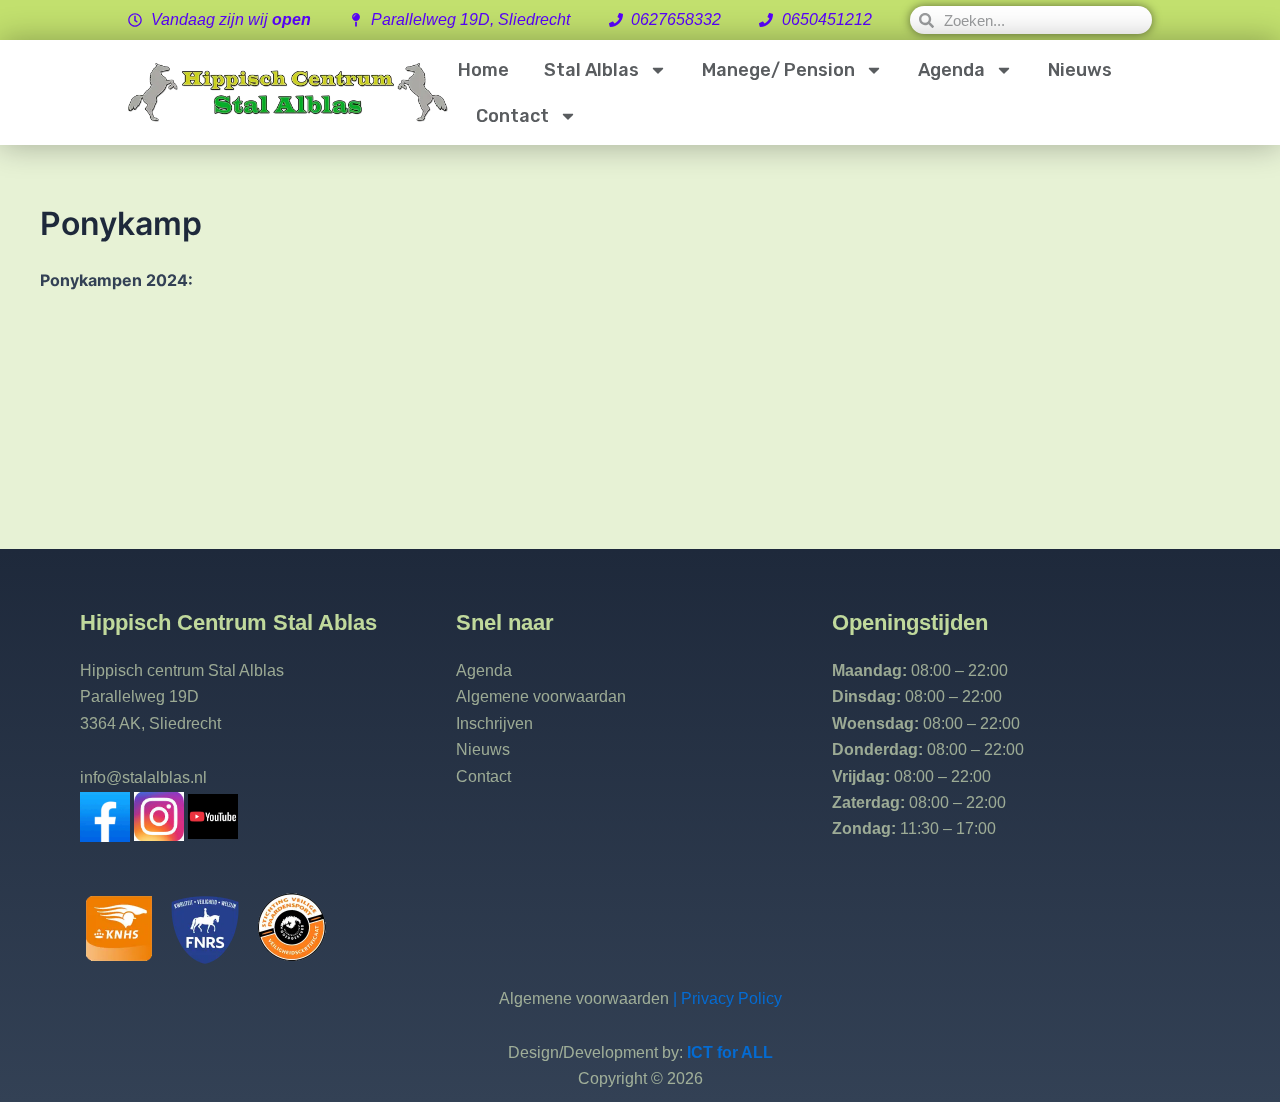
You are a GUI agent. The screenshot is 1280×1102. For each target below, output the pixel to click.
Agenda (951, 70)
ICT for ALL (730, 1052)
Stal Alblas (591, 70)
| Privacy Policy (725, 998)
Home (483, 70)
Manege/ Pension (778, 70)
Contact (512, 116)
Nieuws (1080, 70)
